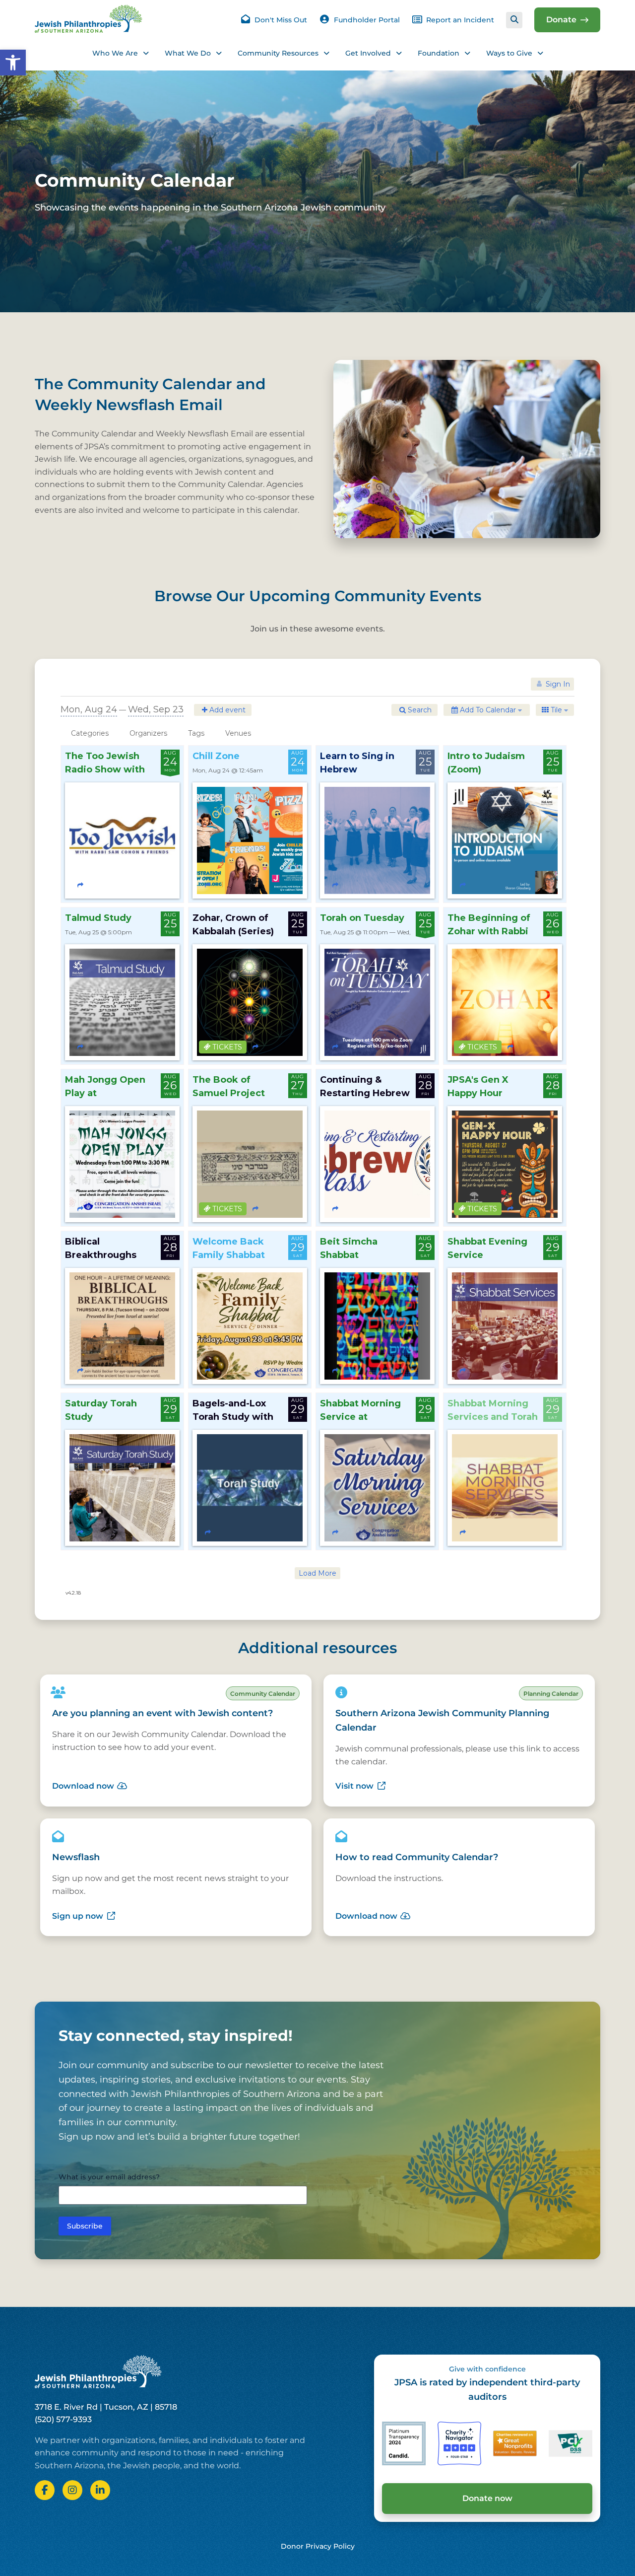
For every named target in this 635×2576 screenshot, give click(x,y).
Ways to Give (509, 53)
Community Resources (278, 53)
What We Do (188, 53)
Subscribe (85, 2226)
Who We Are (115, 53)
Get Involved (368, 53)
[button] (13, 63)
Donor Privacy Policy (318, 2546)
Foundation (439, 53)
